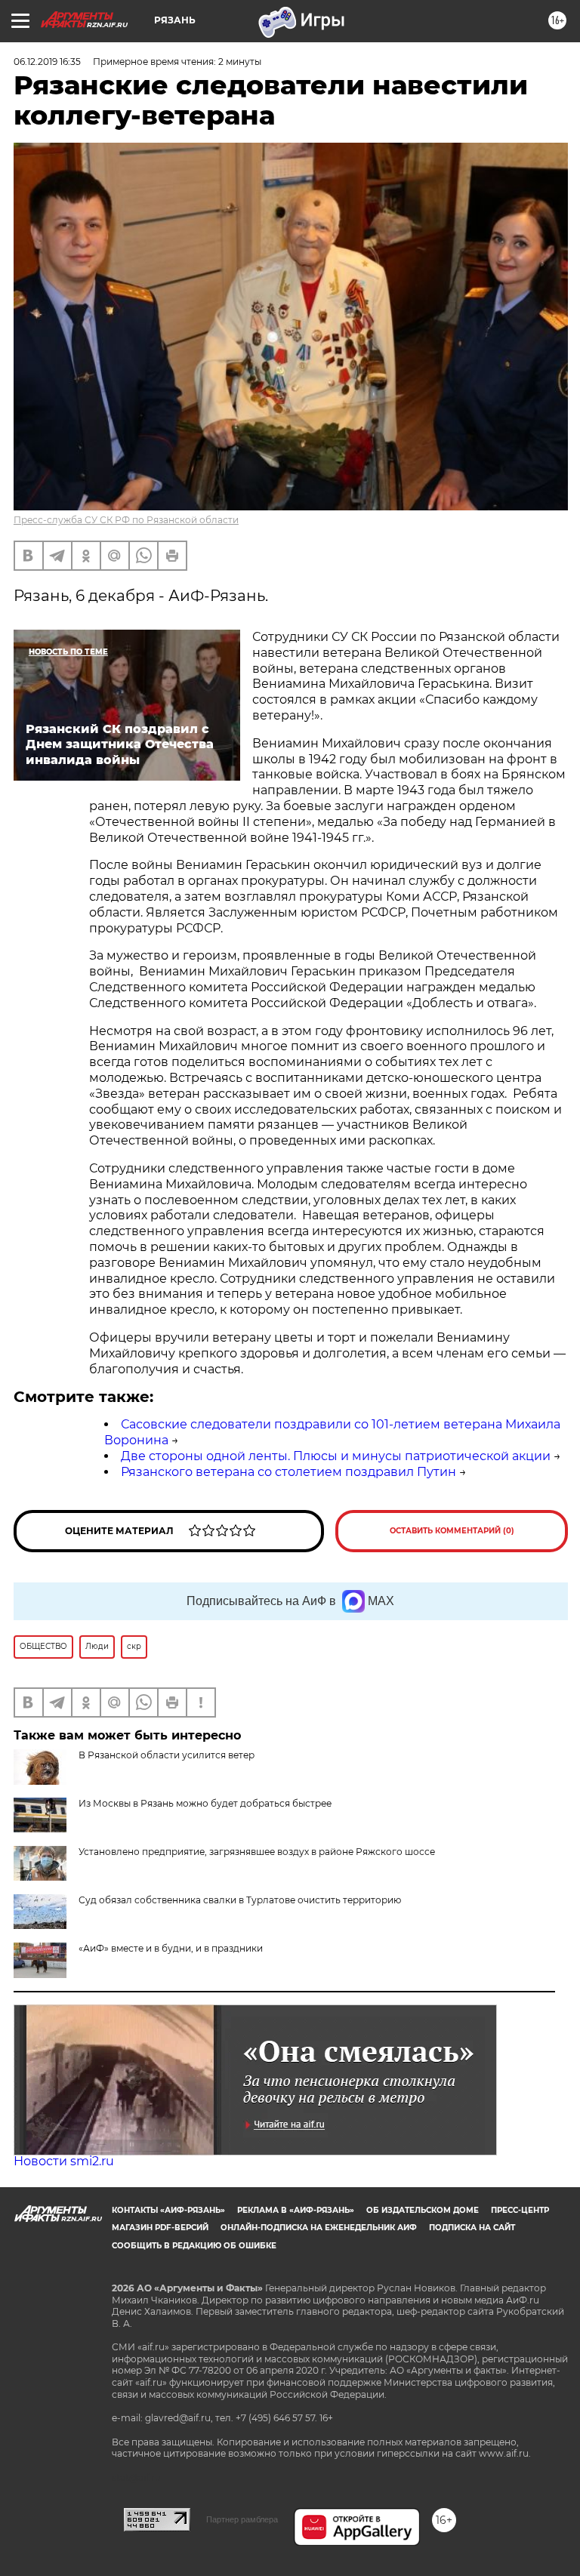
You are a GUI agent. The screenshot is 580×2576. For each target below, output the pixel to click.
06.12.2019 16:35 (47, 62)
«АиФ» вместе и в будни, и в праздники (171, 1948)
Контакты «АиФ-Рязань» (168, 2210)
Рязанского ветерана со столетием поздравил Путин (288, 1472)
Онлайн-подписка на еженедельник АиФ (319, 2228)
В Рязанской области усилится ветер (167, 1755)
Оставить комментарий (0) (452, 1531)
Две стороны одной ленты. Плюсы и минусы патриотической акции (336, 1456)
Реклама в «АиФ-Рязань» (296, 2210)
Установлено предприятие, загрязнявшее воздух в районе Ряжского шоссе (257, 1852)
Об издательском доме (423, 2210)
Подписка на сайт (472, 2228)
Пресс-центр (520, 2210)
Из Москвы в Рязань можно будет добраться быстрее (205, 1803)
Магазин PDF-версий (160, 2228)
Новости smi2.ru (64, 2161)
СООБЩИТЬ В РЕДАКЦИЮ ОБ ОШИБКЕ (194, 2246)
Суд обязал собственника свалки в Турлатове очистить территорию (240, 1900)
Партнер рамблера (242, 2519)
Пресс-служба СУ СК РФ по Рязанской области (126, 520)
